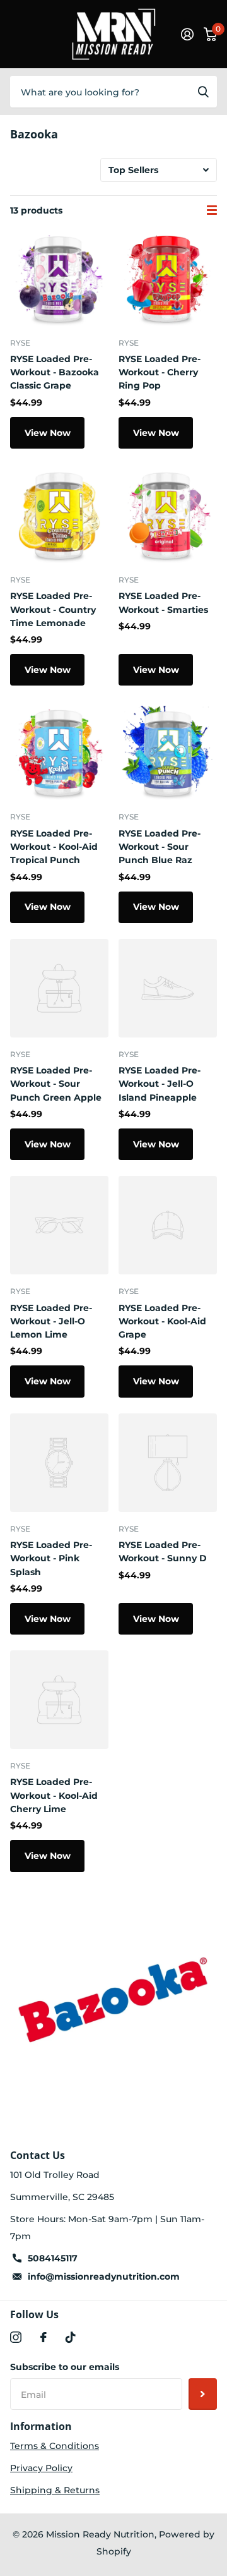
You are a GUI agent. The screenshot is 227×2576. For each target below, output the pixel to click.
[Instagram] (16, 2337)
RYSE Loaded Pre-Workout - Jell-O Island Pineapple (160, 1084)
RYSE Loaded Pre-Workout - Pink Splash (51, 1558)
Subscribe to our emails (65, 2367)
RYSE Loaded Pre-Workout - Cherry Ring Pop (160, 372)
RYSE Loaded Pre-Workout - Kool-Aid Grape (162, 1321)
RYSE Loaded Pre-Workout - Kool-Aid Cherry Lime (54, 1795)
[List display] (212, 210)
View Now (48, 433)
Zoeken (203, 92)
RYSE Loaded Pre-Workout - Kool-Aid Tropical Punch (54, 847)
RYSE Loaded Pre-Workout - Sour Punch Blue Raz (160, 847)
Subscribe (203, 2394)
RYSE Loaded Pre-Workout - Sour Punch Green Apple (56, 1084)
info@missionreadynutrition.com (104, 2277)
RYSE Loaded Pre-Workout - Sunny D (163, 1551)
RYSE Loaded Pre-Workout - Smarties (163, 602)
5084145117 (53, 2258)
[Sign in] (187, 34)
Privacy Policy (41, 2468)
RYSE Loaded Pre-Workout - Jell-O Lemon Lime (51, 1321)
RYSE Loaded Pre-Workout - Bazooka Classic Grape (55, 372)
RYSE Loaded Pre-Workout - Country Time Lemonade (53, 609)
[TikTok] (71, 2337)
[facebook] (44, 2337)
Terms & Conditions (55, 2446)
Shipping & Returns (55, 2490)
